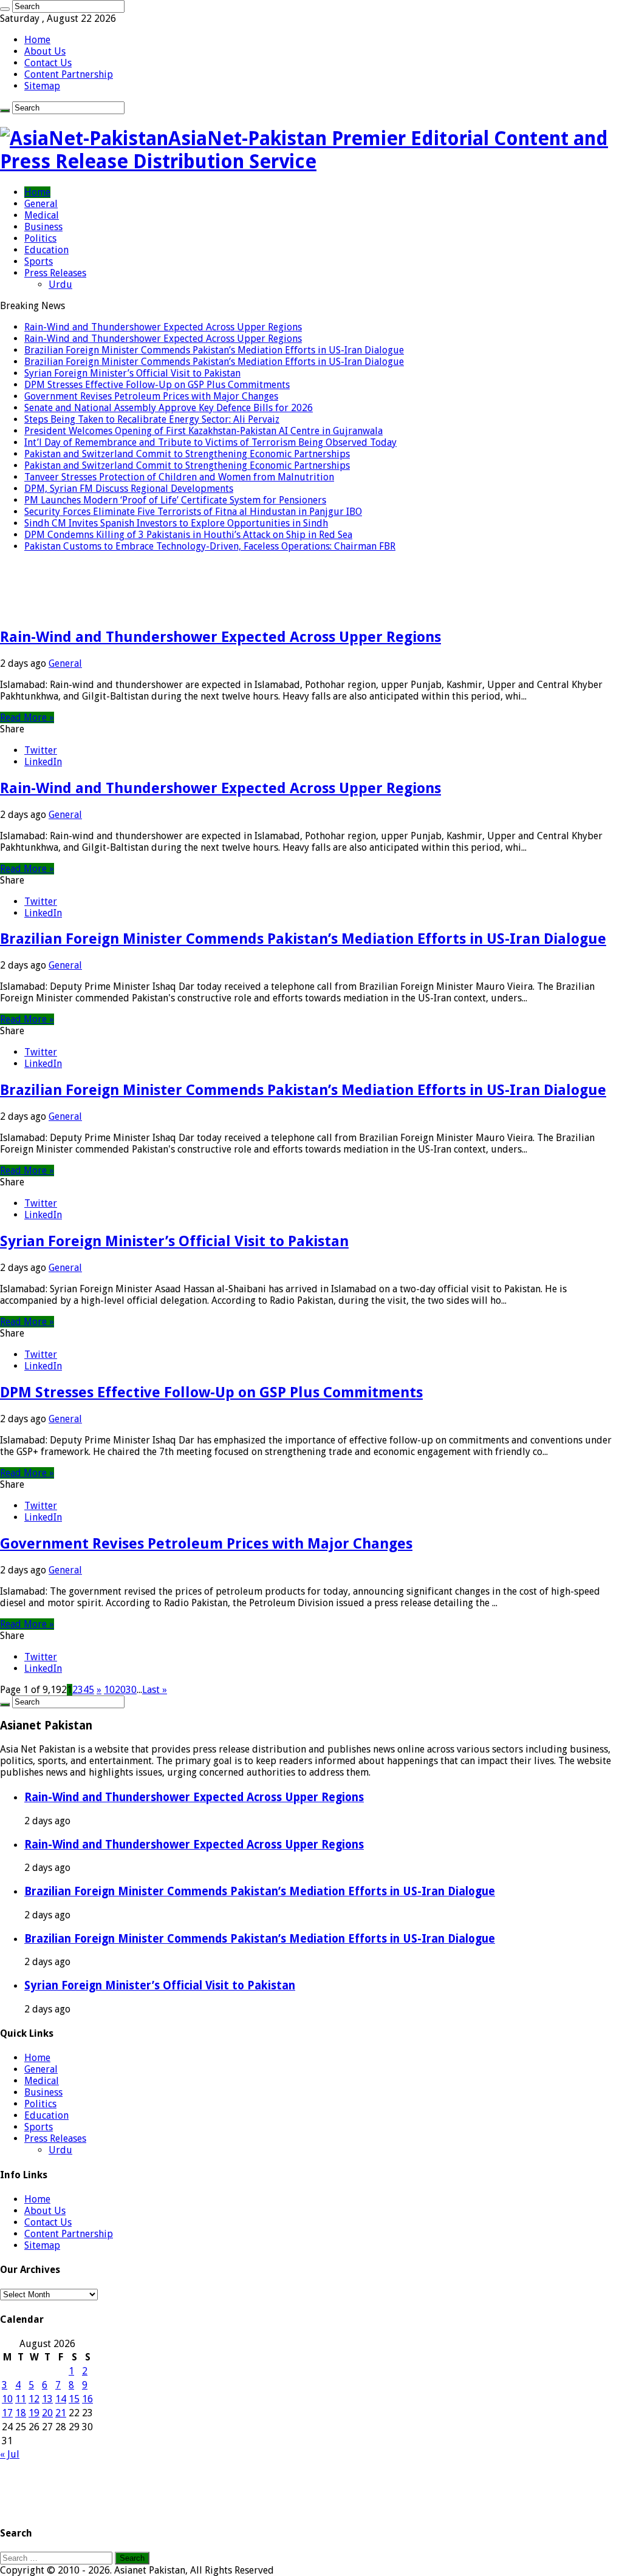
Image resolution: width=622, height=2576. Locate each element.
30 (131, 1690)
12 (34, 2399)
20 (120, 1690)
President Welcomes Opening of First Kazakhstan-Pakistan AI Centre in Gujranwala (203, 431)
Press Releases (55, 273)
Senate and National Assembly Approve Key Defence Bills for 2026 (169, 408)
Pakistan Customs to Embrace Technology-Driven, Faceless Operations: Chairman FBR (210, 546)
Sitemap (42, 86)
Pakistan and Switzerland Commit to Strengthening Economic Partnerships (187, 454)
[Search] (5, 9)
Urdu (60, 285)
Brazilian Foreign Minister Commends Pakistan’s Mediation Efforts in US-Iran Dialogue (214, 350)
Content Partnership (69, 74)
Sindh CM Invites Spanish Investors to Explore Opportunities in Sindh (176, 523)
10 (109, 1690)
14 (61, 2399)
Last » (155, 1690)
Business (43, 227)
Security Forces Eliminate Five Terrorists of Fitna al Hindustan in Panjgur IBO (193, 512)
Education (46, 250)
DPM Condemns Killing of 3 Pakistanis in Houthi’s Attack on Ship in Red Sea (188, 535)
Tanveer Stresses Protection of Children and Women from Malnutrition (179, 477)
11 (21, 2399)
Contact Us (48, 63)
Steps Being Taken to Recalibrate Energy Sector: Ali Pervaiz (152, 419)
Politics (40, 238)
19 (34, 2413)
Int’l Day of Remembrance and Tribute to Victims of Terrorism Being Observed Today (210, 442)
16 (87, 2399)
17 (7, 2413)
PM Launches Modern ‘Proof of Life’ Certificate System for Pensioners (175, 500)
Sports (39, 261)
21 (61, 2413)
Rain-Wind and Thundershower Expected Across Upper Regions (163, 327)
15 (74, 2399)
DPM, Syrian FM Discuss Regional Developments (129, 489)
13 (47, 2399)
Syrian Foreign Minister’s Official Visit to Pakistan (132, 373)
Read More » (27, 717)
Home (37, 40)
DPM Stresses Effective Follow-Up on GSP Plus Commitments (157, 385)
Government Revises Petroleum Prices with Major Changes (151, 396)
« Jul (10, 2454)
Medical (42, 215)
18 (21, 2413)
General (41, 204)
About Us (45, 51)
